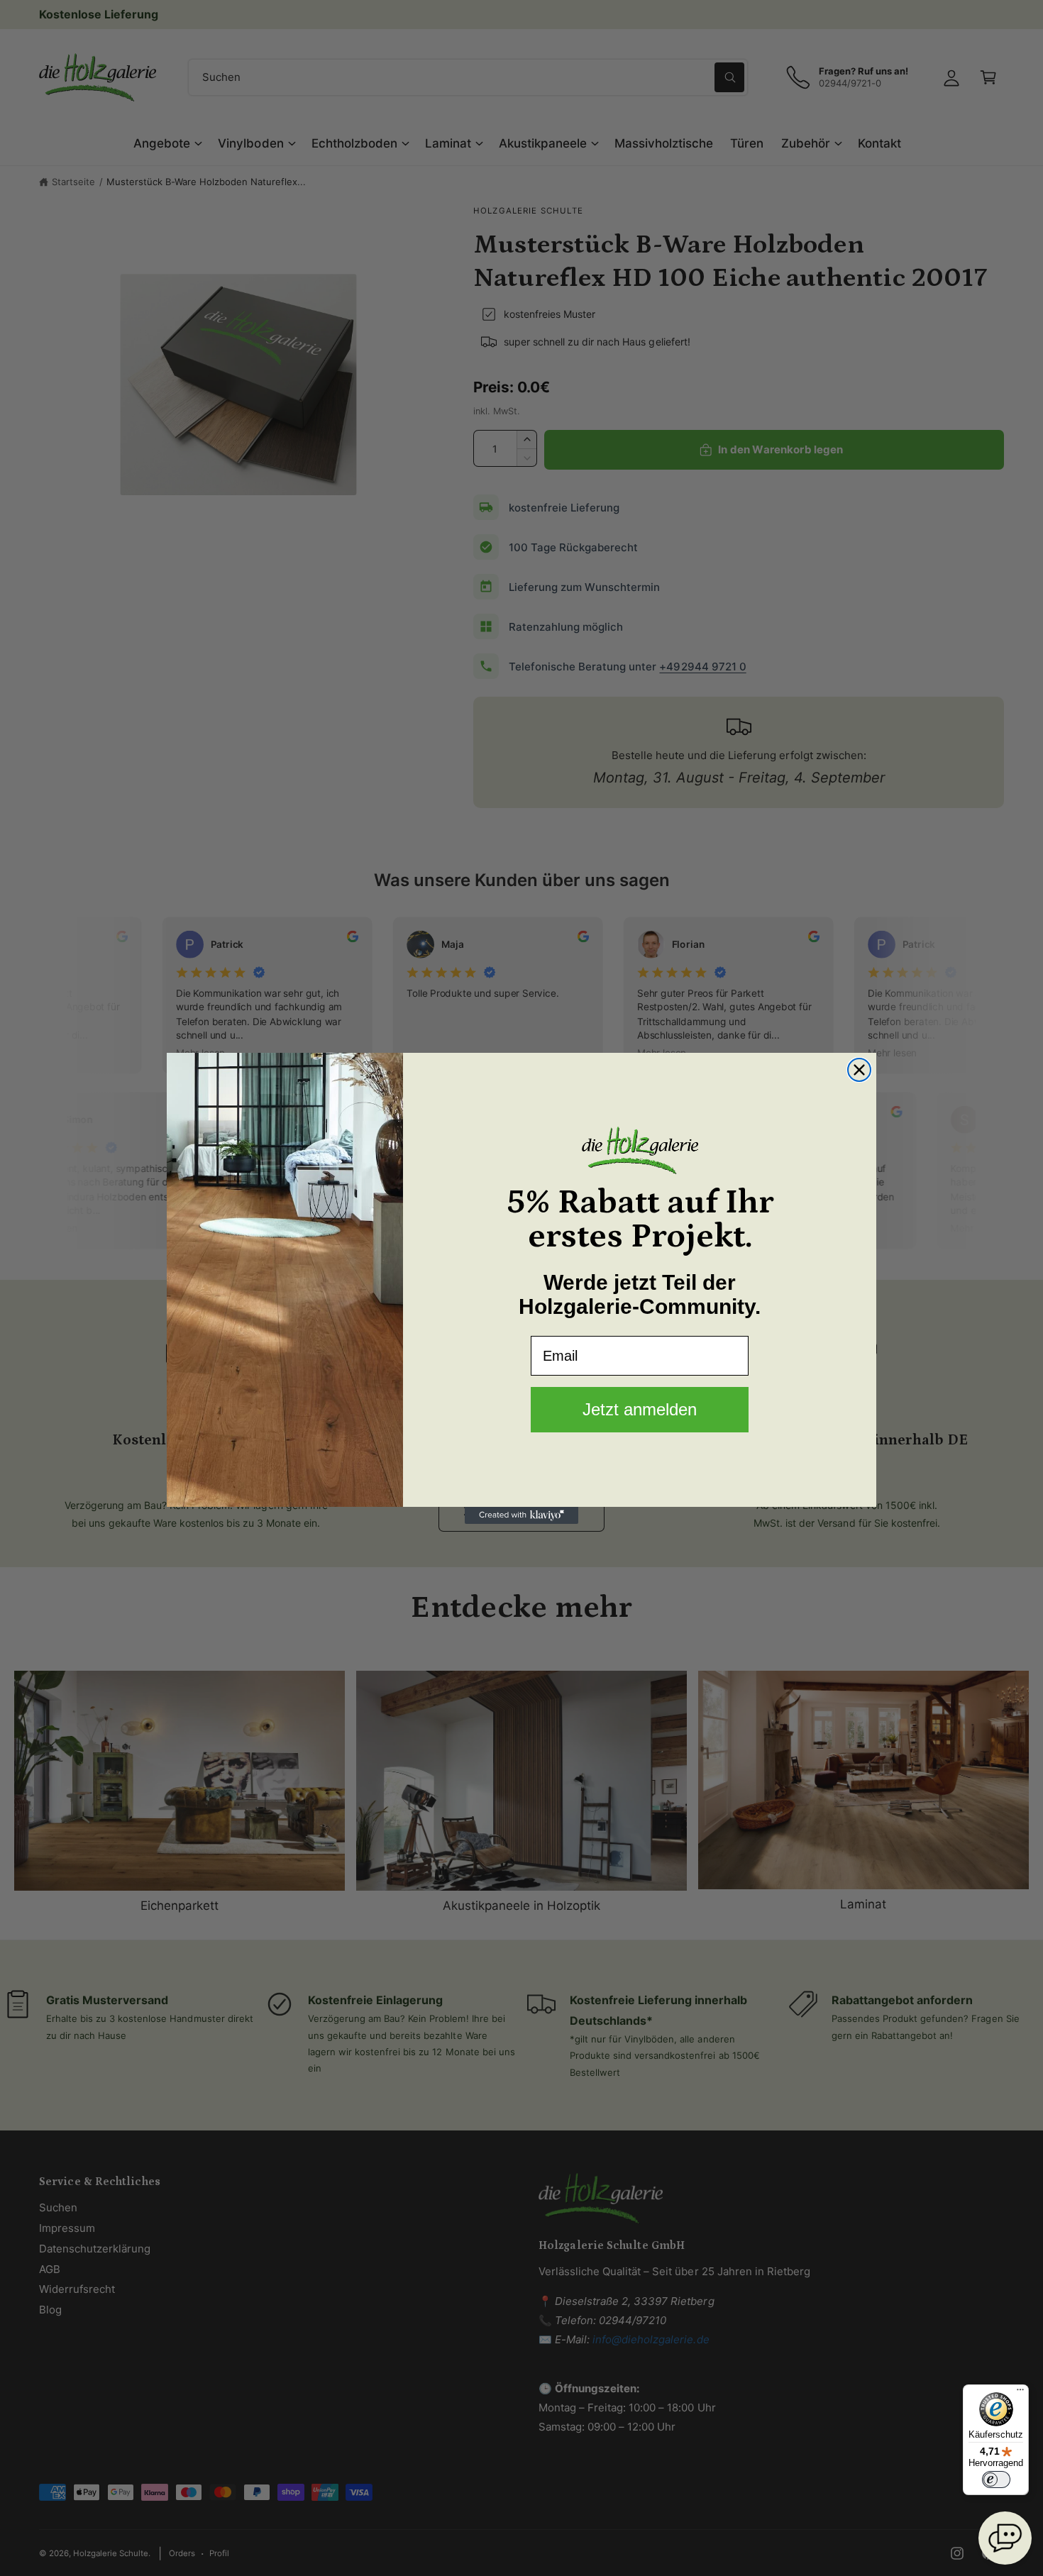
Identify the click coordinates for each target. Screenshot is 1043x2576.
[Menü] (1020, 2393)
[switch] (996, 2480)
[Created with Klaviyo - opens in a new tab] (521, 1515)
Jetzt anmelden (640, 1409)
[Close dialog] (859, 1070)
